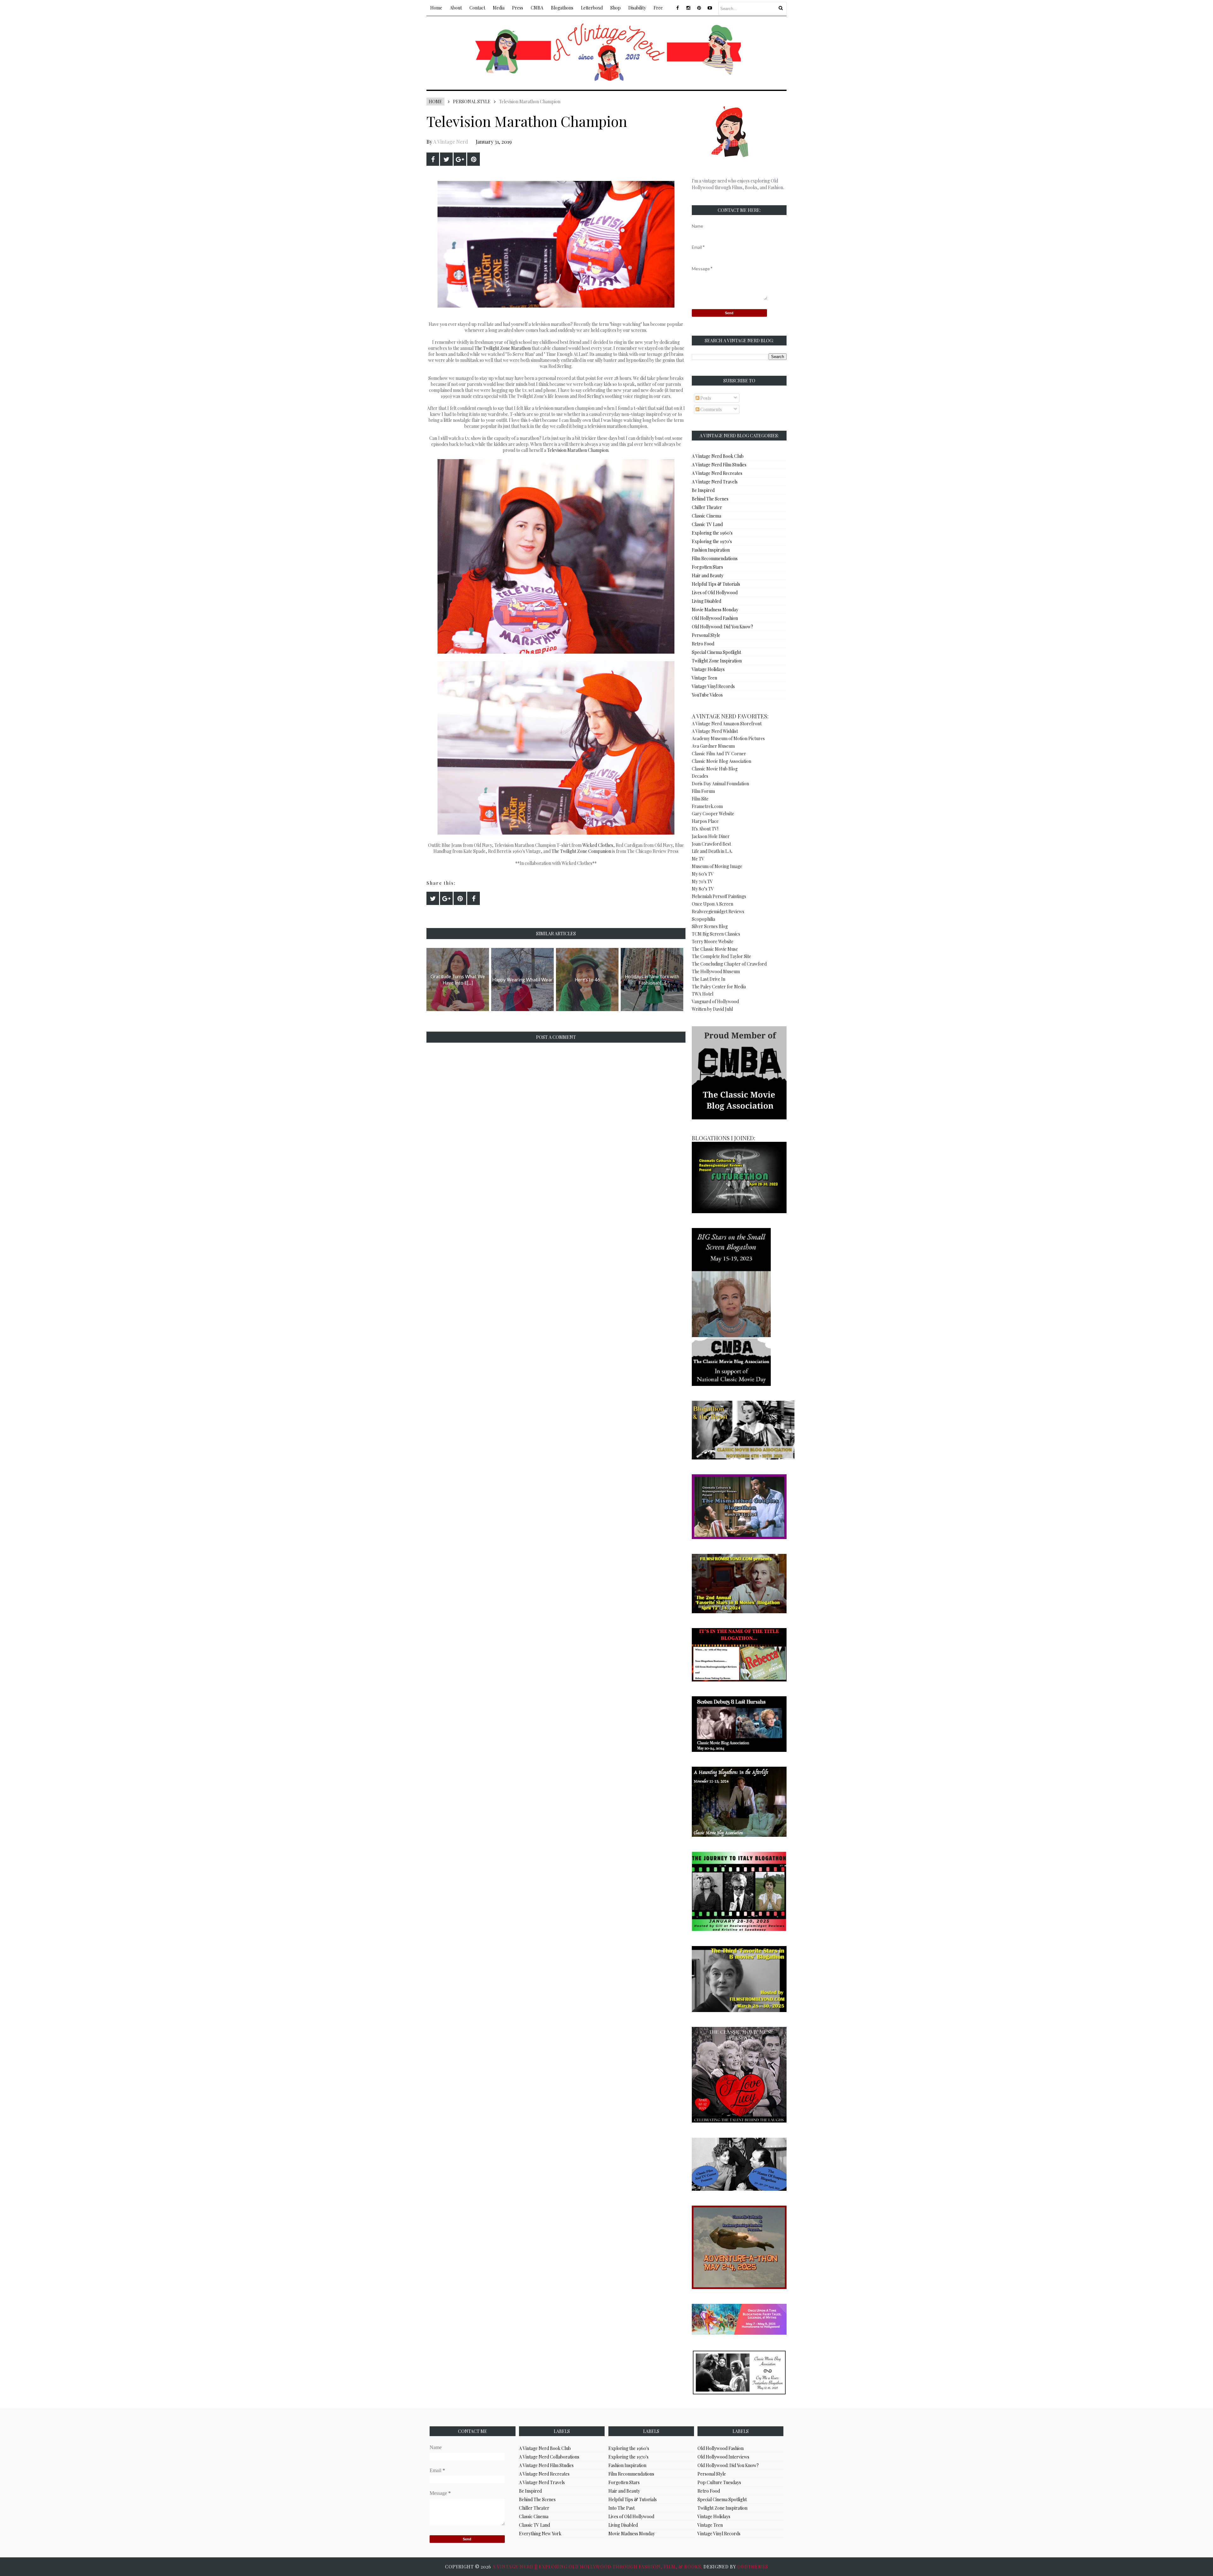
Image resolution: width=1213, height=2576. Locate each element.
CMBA (537, 8)
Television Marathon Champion (578, 450)
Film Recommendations (715, 558)
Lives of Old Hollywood (715, 593)
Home (436, 8)
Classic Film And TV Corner (719, 754)
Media (499, 8)
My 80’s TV (703, 889)
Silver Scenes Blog (710, 926)
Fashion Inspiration (711, 550)
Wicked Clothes (598, 845)
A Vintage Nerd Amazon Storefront (727, 724)
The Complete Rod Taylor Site (721, 956)
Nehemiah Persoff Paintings (719, 896)
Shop (616, 8)
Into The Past (622, 2508)
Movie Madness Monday (715, 610)
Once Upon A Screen (712, 904)
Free (658, 8)
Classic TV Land (707, 524)
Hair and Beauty (708, 575)
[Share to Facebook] (433, 159)
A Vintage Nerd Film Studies (719, 465)
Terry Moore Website (713, 941)
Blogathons (562, 8)
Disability (637, 8)
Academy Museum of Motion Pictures (728, 738)
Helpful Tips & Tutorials (716, 584)
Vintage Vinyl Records (713, 686)
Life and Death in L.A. (712, 851)
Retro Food (703, 644)
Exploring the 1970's (712, 541)
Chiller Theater (707, 507)
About (456, 8)
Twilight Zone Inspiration (717, 661)
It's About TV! (705, 829)
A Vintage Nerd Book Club (718, 456)
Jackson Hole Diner (711, 836)
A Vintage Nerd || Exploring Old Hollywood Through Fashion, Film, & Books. (598, 2567)
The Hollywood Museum (716, 971)
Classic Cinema (706, 516)
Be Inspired (703, 490)
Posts (705, 398)
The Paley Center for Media (719, 987)
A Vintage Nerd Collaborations (549, 2457)
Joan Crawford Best (711, 844)
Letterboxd (592, 8)
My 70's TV (702, 881)
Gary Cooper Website (713, 814)
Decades (700, 776)
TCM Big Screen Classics (716, 934)
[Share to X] (446, 159)
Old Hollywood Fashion (715, 618)
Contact (477, 8)
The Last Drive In (709, 979)
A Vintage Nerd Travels (715, 482)
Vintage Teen (704, 678)
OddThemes (753, 2567)
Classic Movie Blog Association (721, 761)
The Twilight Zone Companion (581, 851)
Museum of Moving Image (717, 866)
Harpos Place (705, 821)
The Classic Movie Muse (715, 949)
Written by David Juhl (712, 1009)
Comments (711, 409)
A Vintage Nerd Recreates (717, 473)
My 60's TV (703, 874)
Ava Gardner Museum (713, 746)
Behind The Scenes (710, 499)
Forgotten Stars (707, 567)
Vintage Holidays (708, 669)
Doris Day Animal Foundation (720, 784)
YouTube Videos (707, 695)
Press (518, 8)
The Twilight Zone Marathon (503, 348)
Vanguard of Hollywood (715, 1001)
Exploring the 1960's (712, 533)
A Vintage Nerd (451, 142)
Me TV (698, 859)
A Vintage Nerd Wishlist (715, 731)
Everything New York (540, 2534)
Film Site (700, 799)
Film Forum (703, 791)
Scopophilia (703, 919)
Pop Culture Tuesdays (719, 2482)
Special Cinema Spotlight (716, 652)
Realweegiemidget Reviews (718, 911)
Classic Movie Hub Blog (715, 769)
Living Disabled (706, 601)
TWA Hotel (703, 994)
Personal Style (472, 102)
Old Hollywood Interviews (723, 2457)
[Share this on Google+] (460, 159)
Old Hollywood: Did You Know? (722, 627)
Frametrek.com (707, 806)
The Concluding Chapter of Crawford (729, 964)
